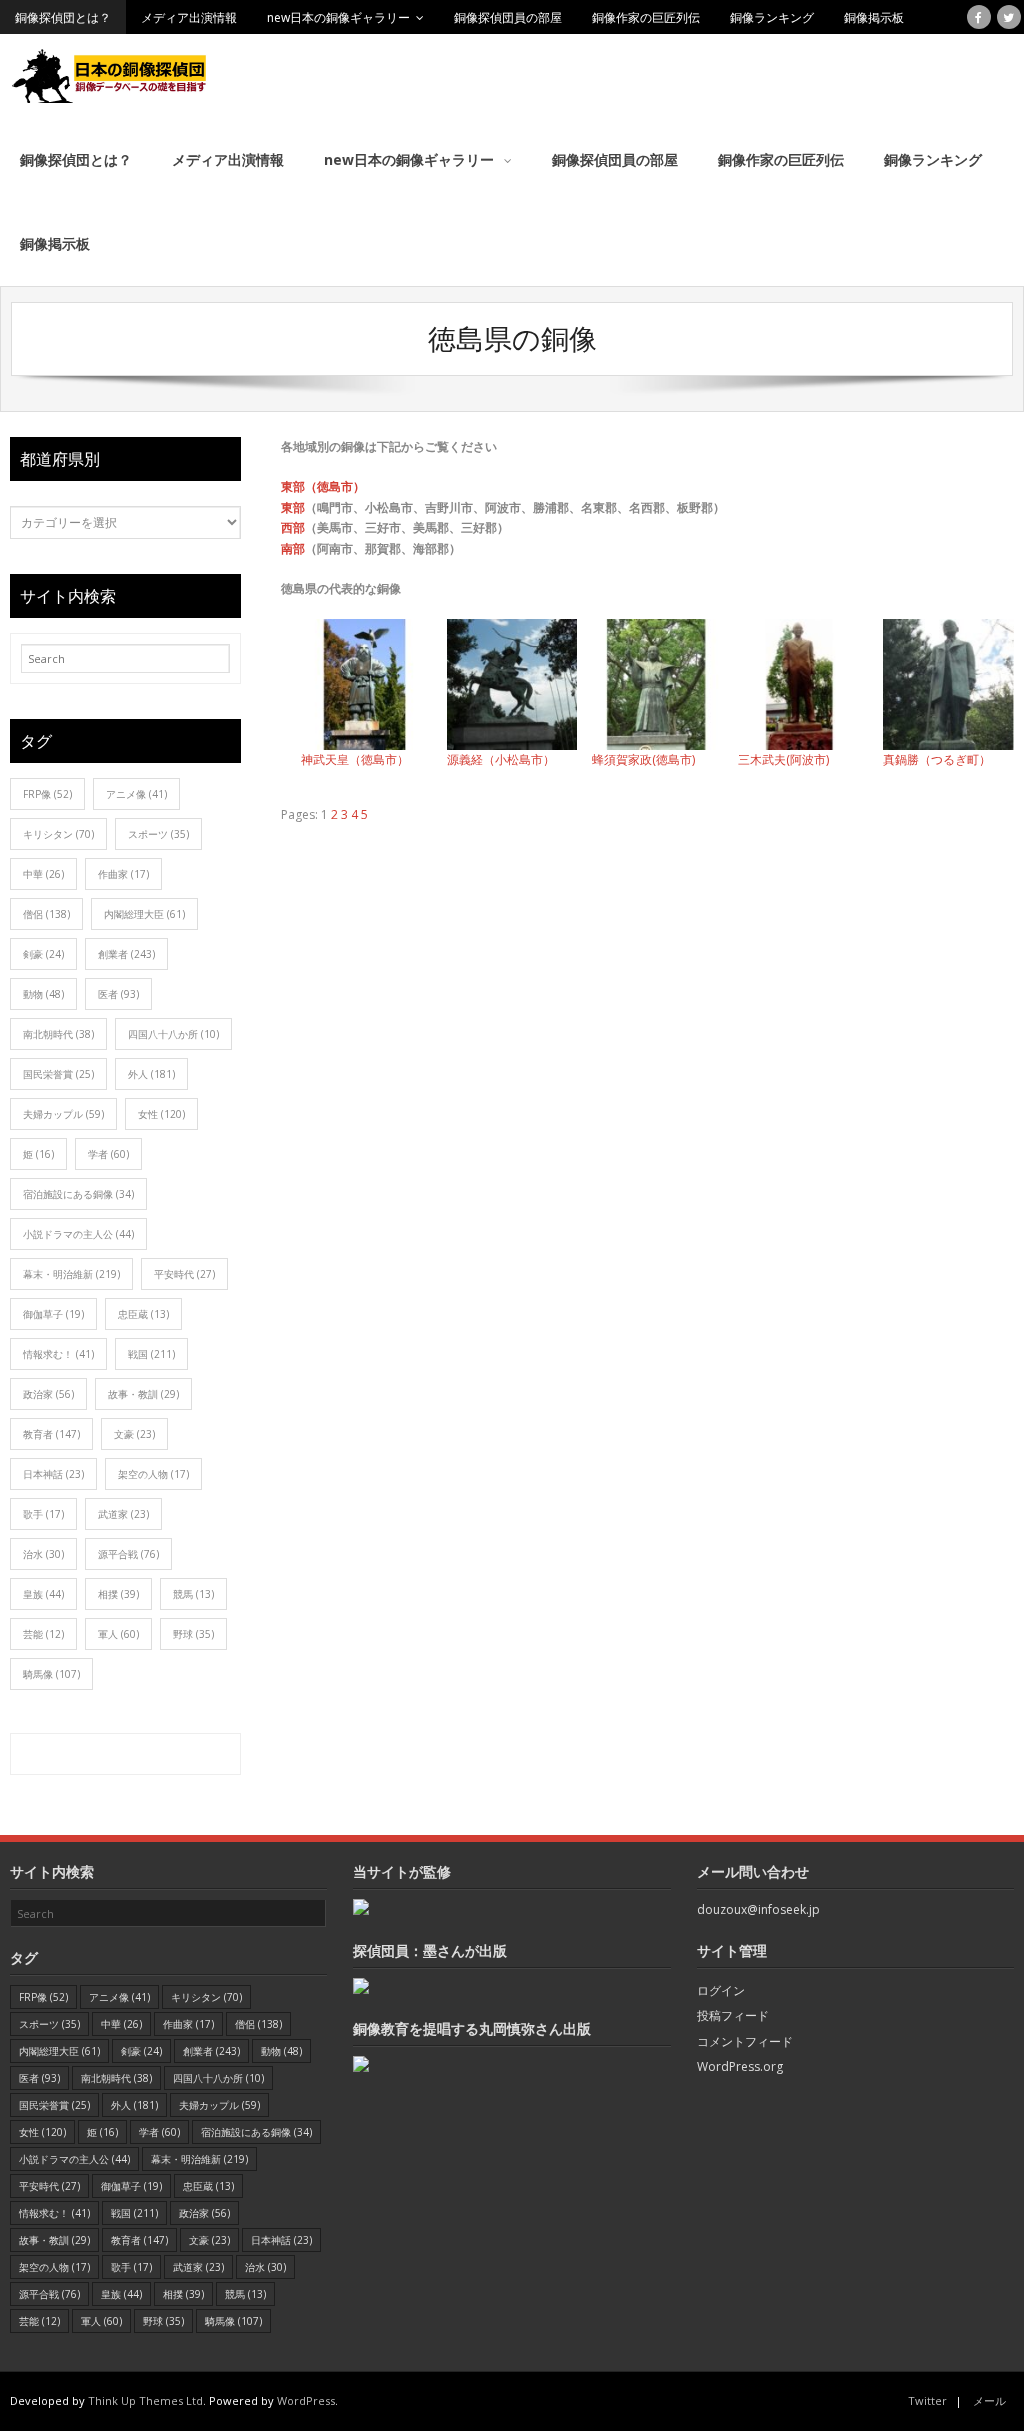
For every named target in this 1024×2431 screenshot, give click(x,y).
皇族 (43, 1594)
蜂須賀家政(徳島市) (643, 759)
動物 (43, 994)
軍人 (118, 1634)
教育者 (51, 1434)
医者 (118, 994)
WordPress (306, 2400)
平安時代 (184, 1274)
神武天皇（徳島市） (355, 759)
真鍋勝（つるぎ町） (937, 759)
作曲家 (123, 874)
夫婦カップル (63, 1114)
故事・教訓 (143, 1394)
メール (989, 2400)
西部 (293, 527)
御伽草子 (53, 1314)
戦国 (151, 1354)
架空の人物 (153, 1474)
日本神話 (53, 1474)
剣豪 (43, 954)
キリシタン (58, 834)
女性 (161, 1114)
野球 (193, 1634)
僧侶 (46, 914)
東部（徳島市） (323, 486)
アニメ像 (136, 794)
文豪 (134, 1434)
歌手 (43, 1514)
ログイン (721, 1990)
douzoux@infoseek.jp (758, 1909)
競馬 (193, 1594)
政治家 (48, 1394)
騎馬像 (51, 1674)
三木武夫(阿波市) (783, 759)
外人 (151, 1074)
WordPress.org (740, 2066)
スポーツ (158, 834)
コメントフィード (745, 2041)
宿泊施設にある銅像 (78, 1194)
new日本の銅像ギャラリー (338, 17)
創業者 (126, 954)
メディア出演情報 (189, 17)
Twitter (927, 2400)
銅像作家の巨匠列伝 (646, 17)
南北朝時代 (58, 1034)
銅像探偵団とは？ (63, 17)
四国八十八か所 (173, 1034)
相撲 (118, 1594)
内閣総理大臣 (144, 914)
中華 (43, 874)
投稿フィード (733, 2015)
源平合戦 (128, 1554)
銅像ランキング (772, 17)
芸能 (43, 1634)
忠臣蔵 (143, 1314)
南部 (293, 548)
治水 (43, 1554)
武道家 (123, 1514)
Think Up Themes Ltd (145, 2400)
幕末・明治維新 (71, 1274)
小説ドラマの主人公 (78, 1234)
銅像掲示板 (874, 17)
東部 (293, 507)
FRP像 (47, 794)
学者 (108, 1154)
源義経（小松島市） (501, 759)
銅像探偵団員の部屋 (508, 17)
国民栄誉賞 (58, 1074)
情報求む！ (58, 1354)
